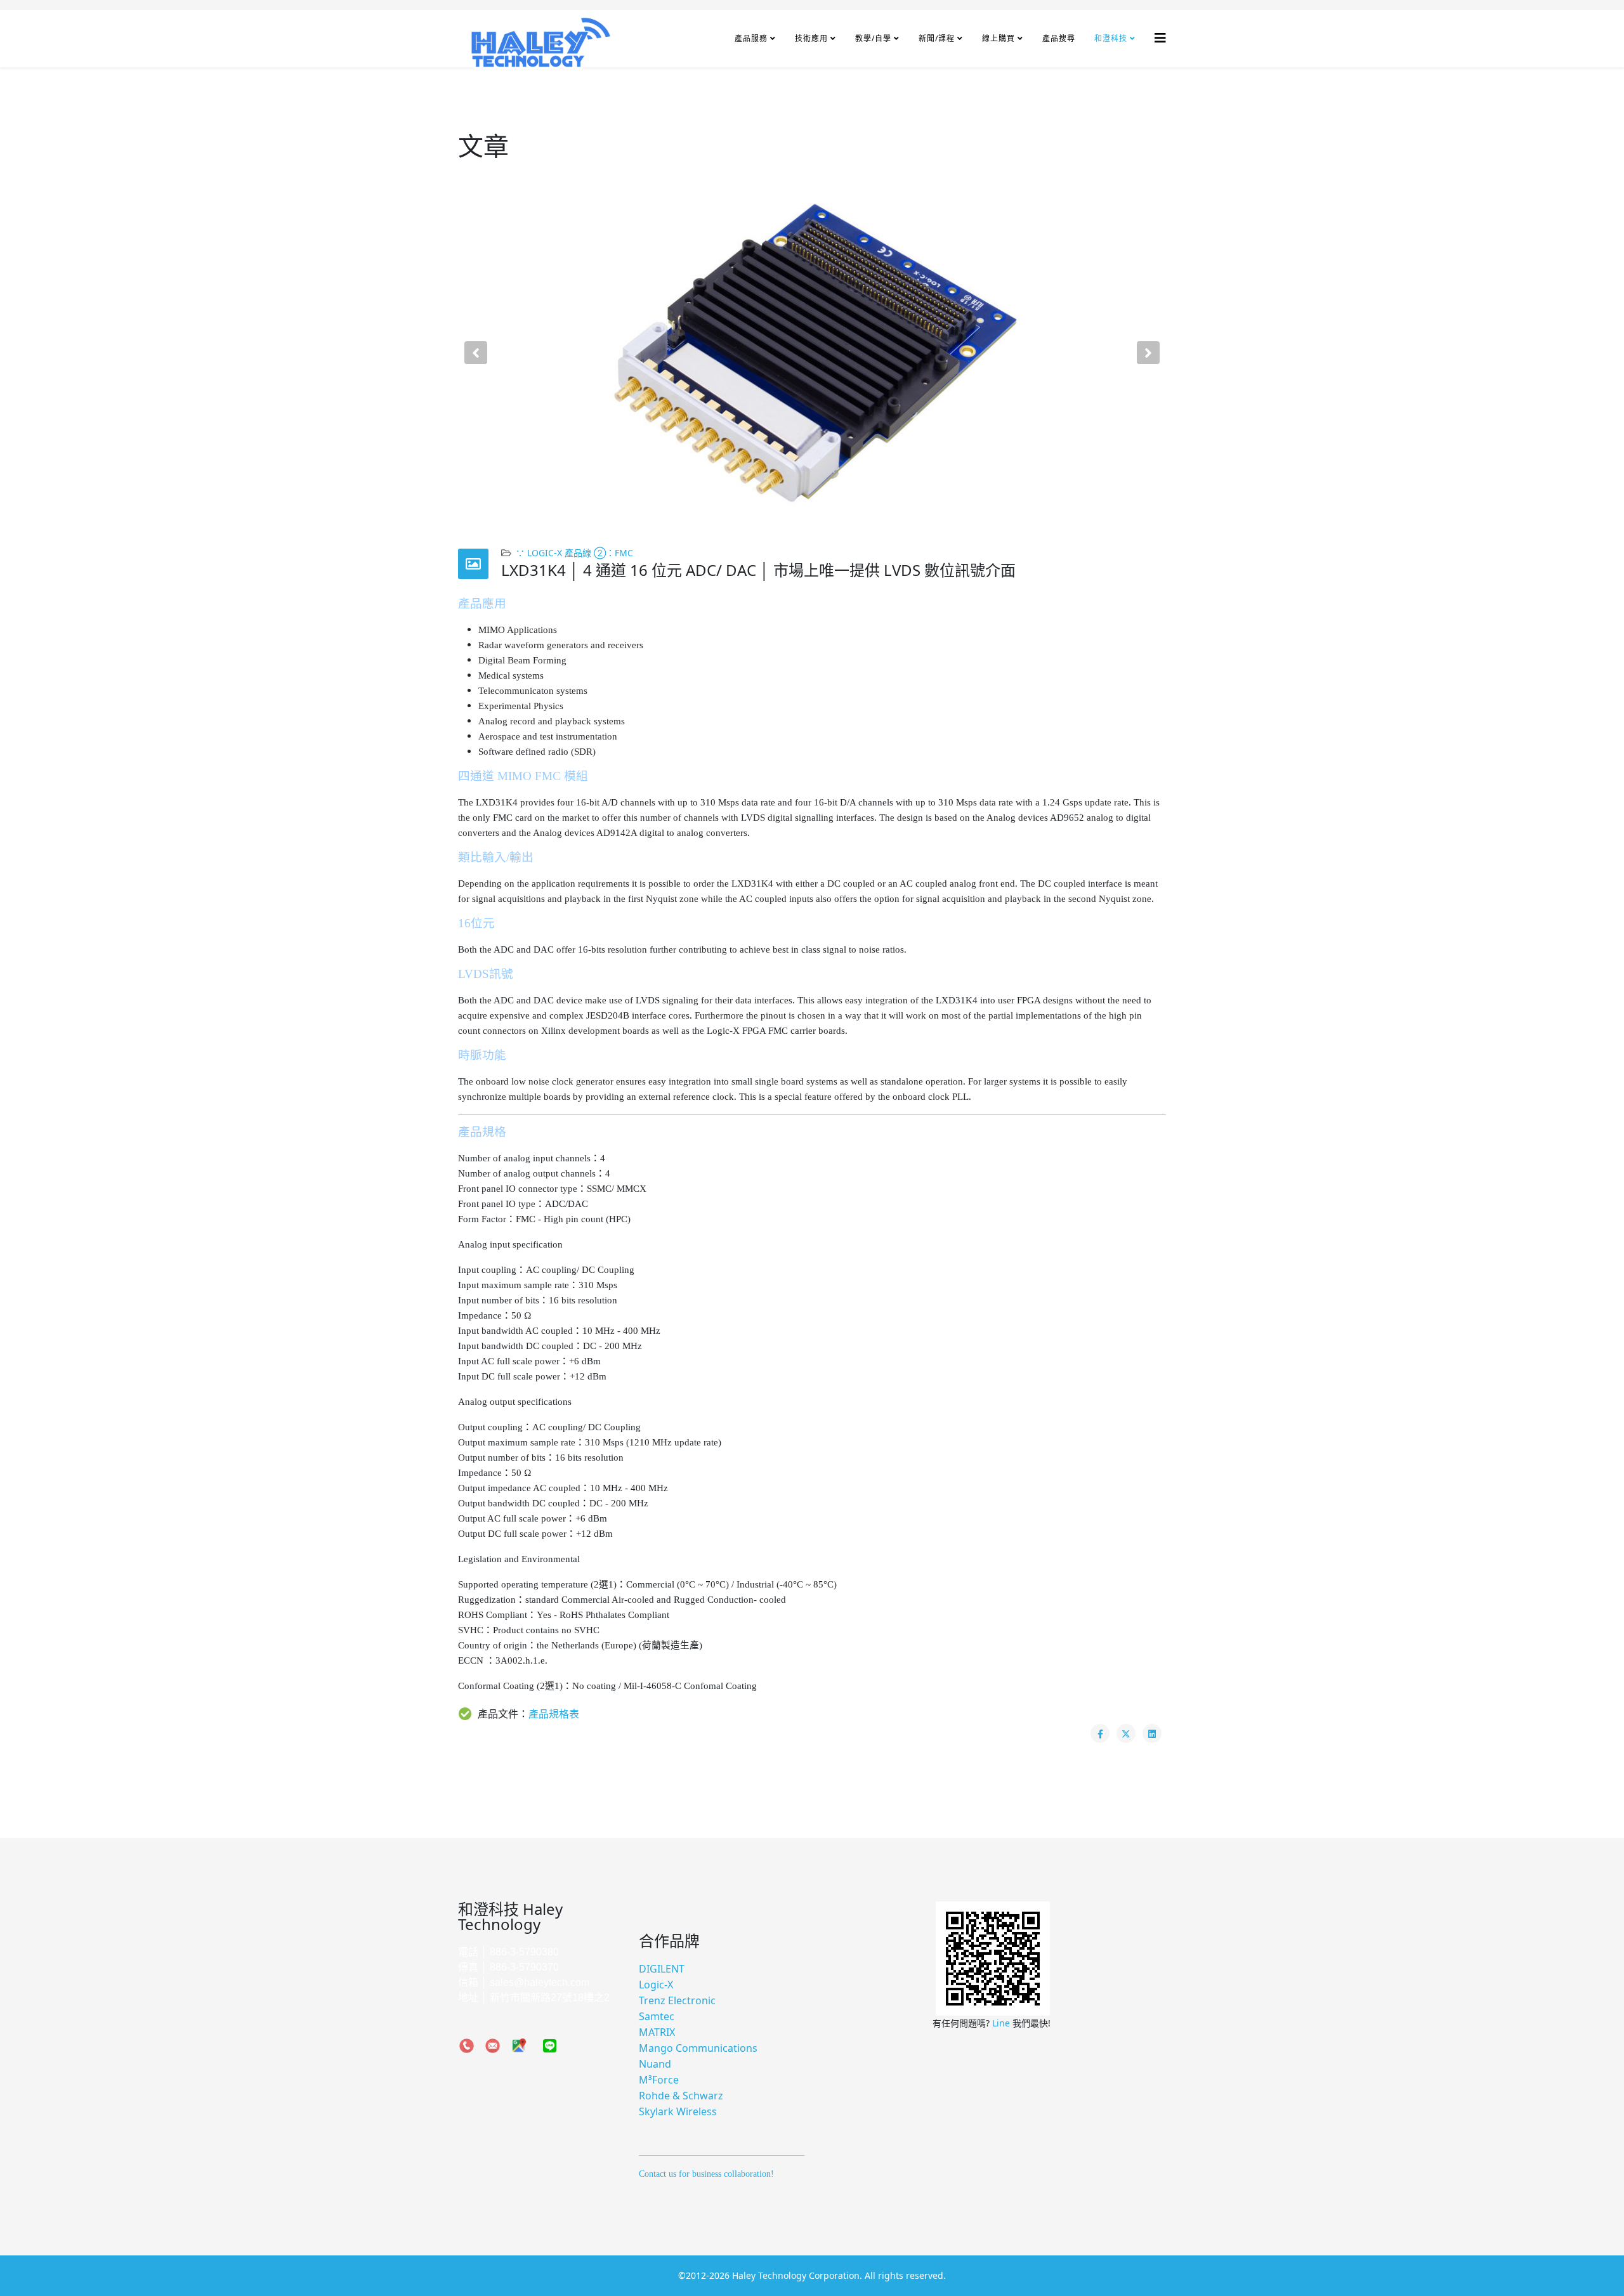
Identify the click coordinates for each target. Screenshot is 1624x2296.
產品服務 (751, 38)
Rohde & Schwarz (681, 2096)
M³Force (659, 2080)
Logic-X (656, 1985)
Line (1002, 2023)
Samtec (657, 2016)
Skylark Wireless (678, 2111)
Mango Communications (698, 2048)
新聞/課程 (937, 38)
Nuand (655, 2064)
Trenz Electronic (677, 2000)
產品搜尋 (1059, 38)
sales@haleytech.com (540, 1982)
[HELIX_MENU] (1160, 38)
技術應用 (811, 38)
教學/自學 (873, 38)
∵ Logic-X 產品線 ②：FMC (574, 553)
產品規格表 (554, 1714)
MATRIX (657, 2032)
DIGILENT (662, 1969)
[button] (476, 353)
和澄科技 (1111, 38)
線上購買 (999, 38)
